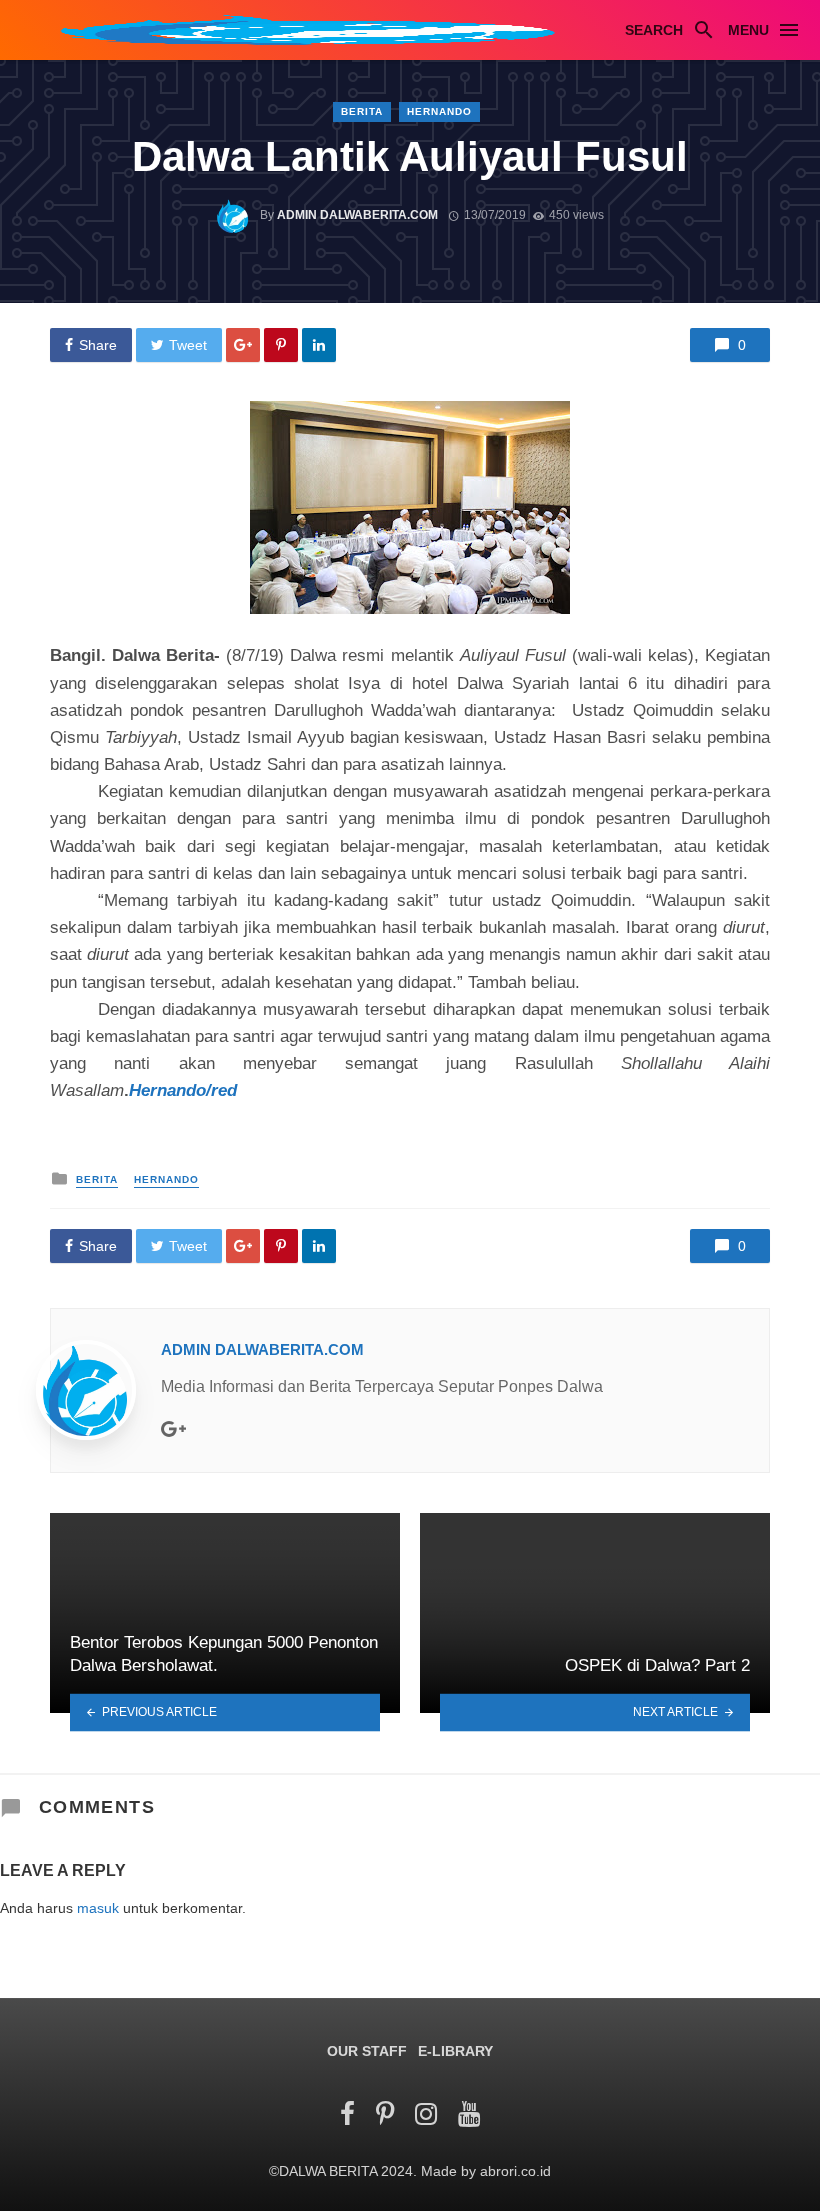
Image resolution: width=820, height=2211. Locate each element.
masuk (98, 1908)
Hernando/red (183, 1090)
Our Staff (367, 2051)
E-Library (455, 2051)
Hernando (439, 111)
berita (362, 111)
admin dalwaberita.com (357, 215)
